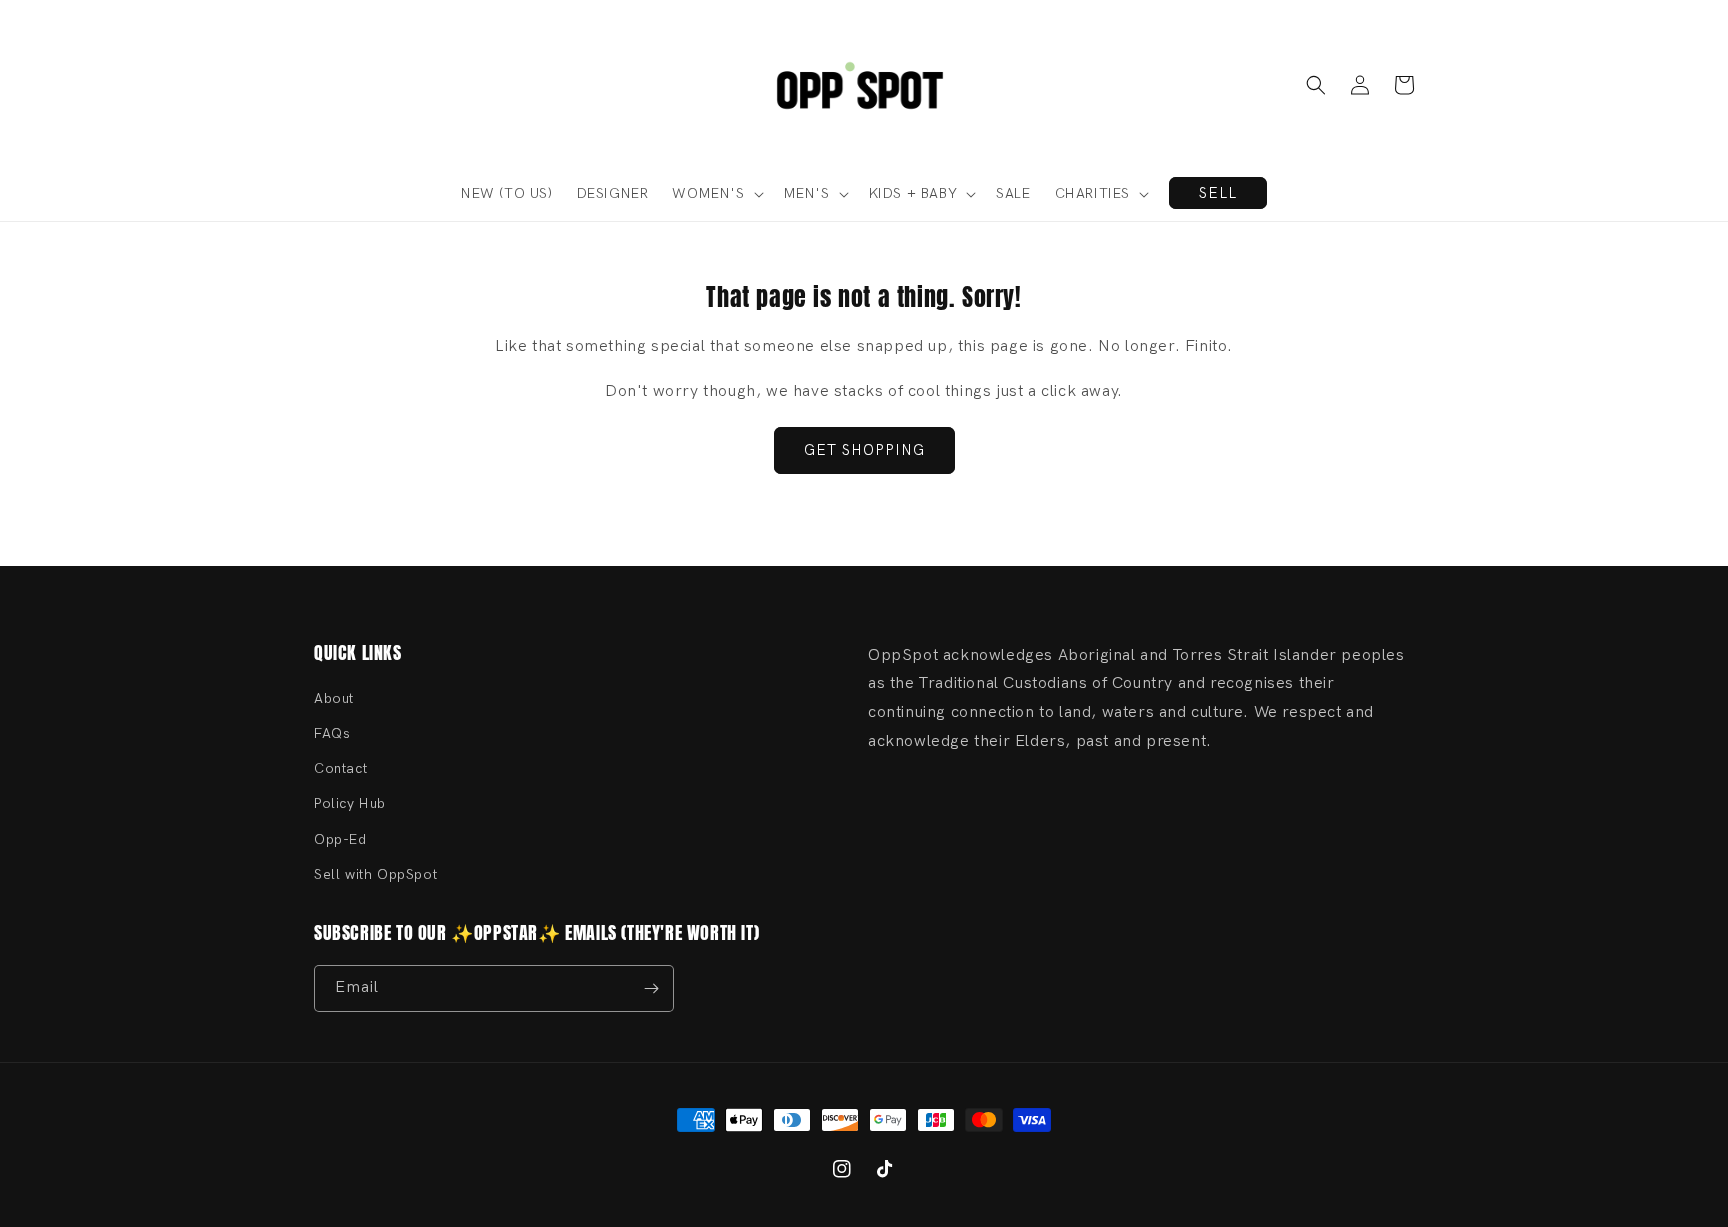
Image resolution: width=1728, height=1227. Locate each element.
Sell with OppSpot (375, 874)
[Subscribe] (651, 988)
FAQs (332, 733)
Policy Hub (350, 803)
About (334, 698)
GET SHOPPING (864, 450)
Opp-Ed (340, 839)
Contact (340, 768)
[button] (1316, 85)
